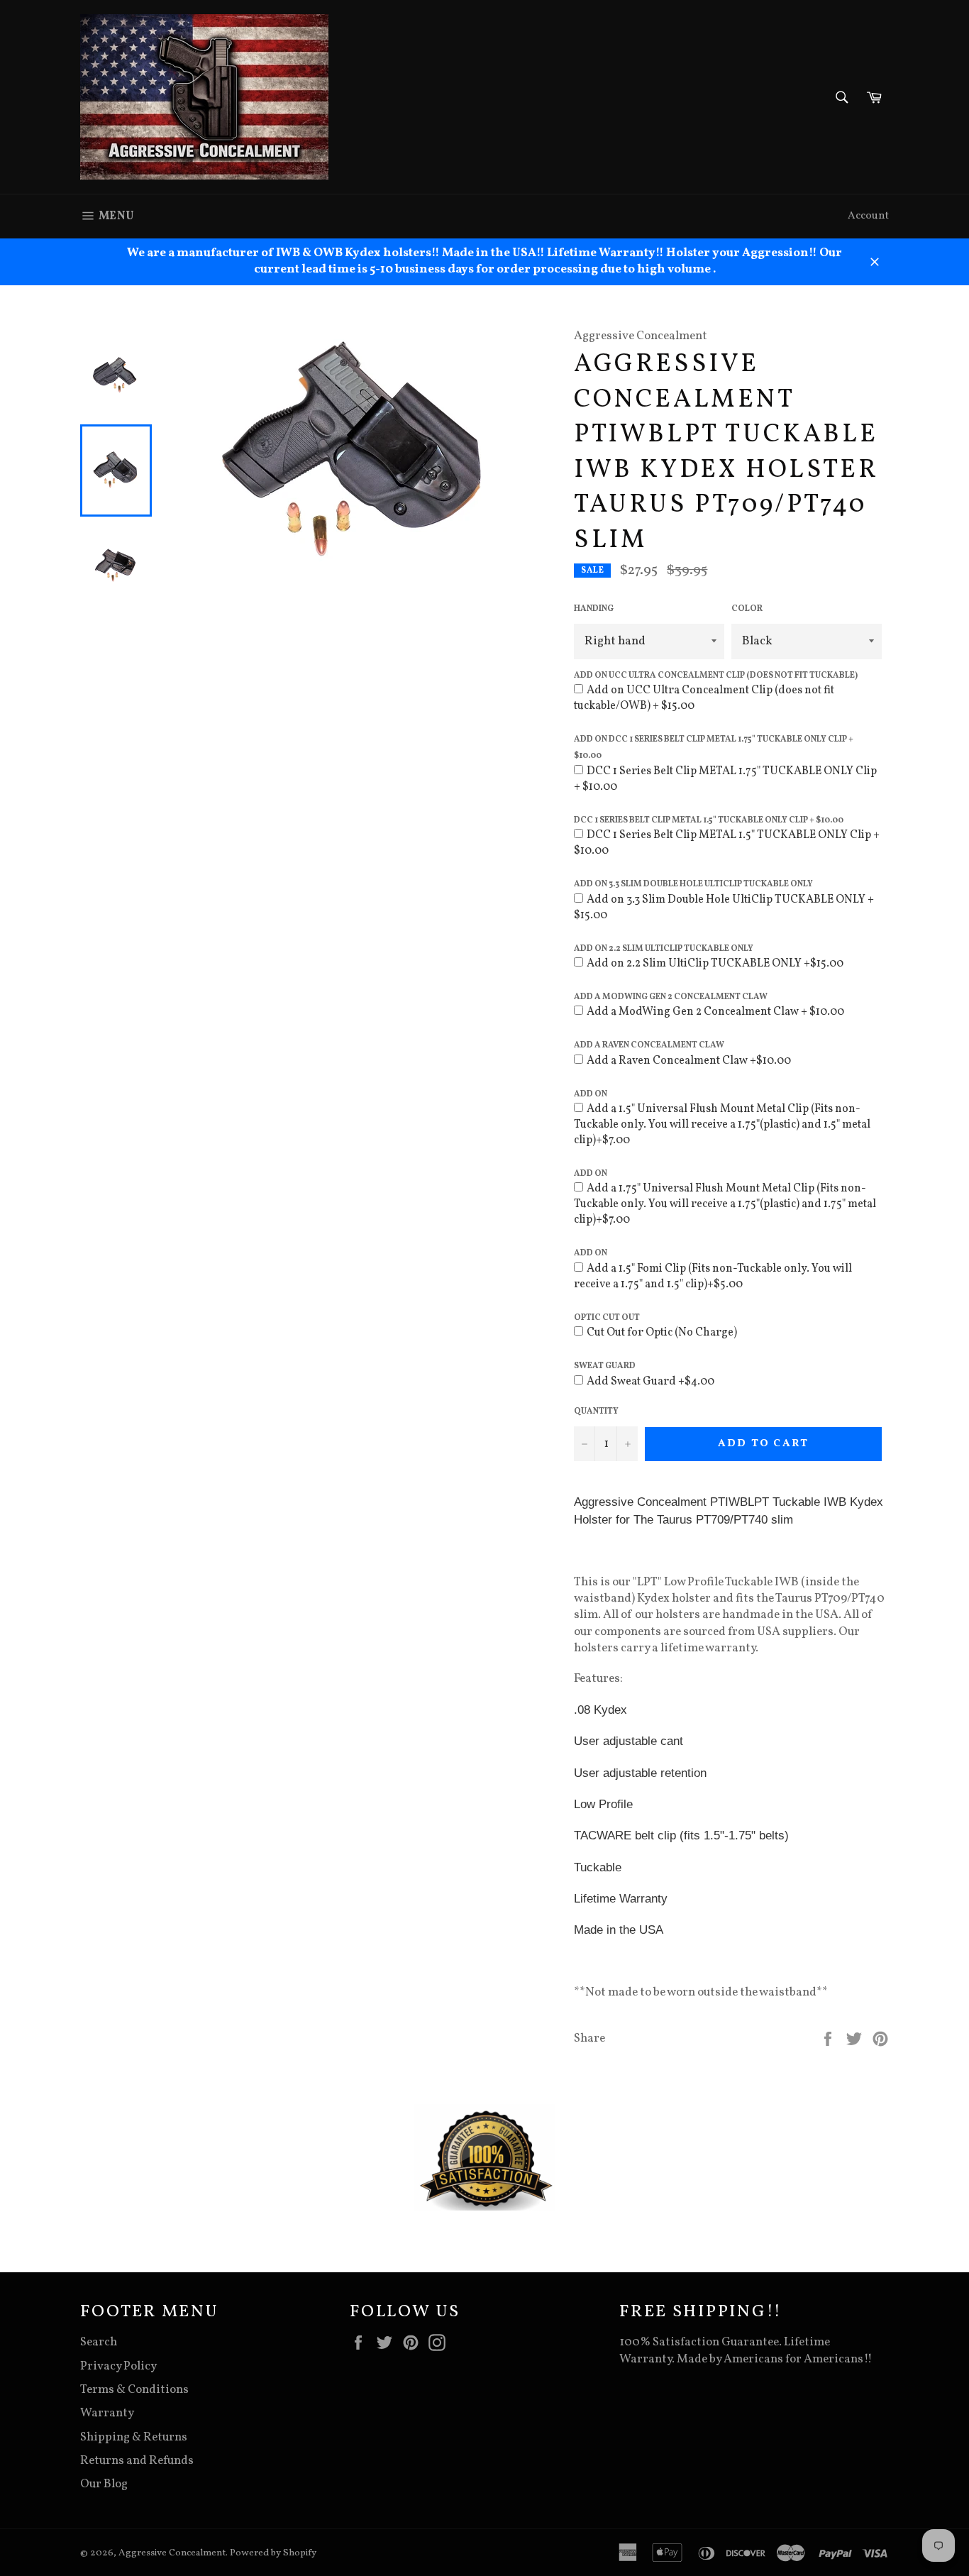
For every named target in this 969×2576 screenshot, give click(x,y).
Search (99, 2342)
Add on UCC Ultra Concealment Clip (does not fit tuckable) (716, 676)
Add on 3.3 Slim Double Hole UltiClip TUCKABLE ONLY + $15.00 (724, 908)
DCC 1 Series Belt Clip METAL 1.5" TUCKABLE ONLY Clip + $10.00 (709, 820)
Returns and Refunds (137, 2461)
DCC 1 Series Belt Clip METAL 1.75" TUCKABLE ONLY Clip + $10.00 (725, 779)
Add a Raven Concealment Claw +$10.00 (689, 1061)
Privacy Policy (118, 2366)
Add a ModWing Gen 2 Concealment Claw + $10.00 (715, 1012)
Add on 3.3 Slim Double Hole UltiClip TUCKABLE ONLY (693, 884)
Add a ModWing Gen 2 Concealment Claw (671, 997)
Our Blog (104, 2484)
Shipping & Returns (134, 2437)
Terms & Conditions (134, 2390)
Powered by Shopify (273, 2553)
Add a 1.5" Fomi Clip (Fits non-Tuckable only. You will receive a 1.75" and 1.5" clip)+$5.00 (713, 1277)
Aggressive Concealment (172, 2553)
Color (747, 609)
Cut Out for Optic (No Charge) (662, 1333)
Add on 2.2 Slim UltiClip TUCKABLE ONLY (664, 949)
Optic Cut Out (607, 1318)
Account (868, 216)
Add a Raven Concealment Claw (649, 1045)
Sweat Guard (605, 1366)
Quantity (596, 1411)
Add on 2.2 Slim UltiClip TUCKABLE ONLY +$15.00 (715, 964)
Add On (591, 1094)
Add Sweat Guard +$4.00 (650, 1382)
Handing (594, 609)
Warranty (107, 2413)
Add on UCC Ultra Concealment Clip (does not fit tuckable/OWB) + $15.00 (704, 698)
